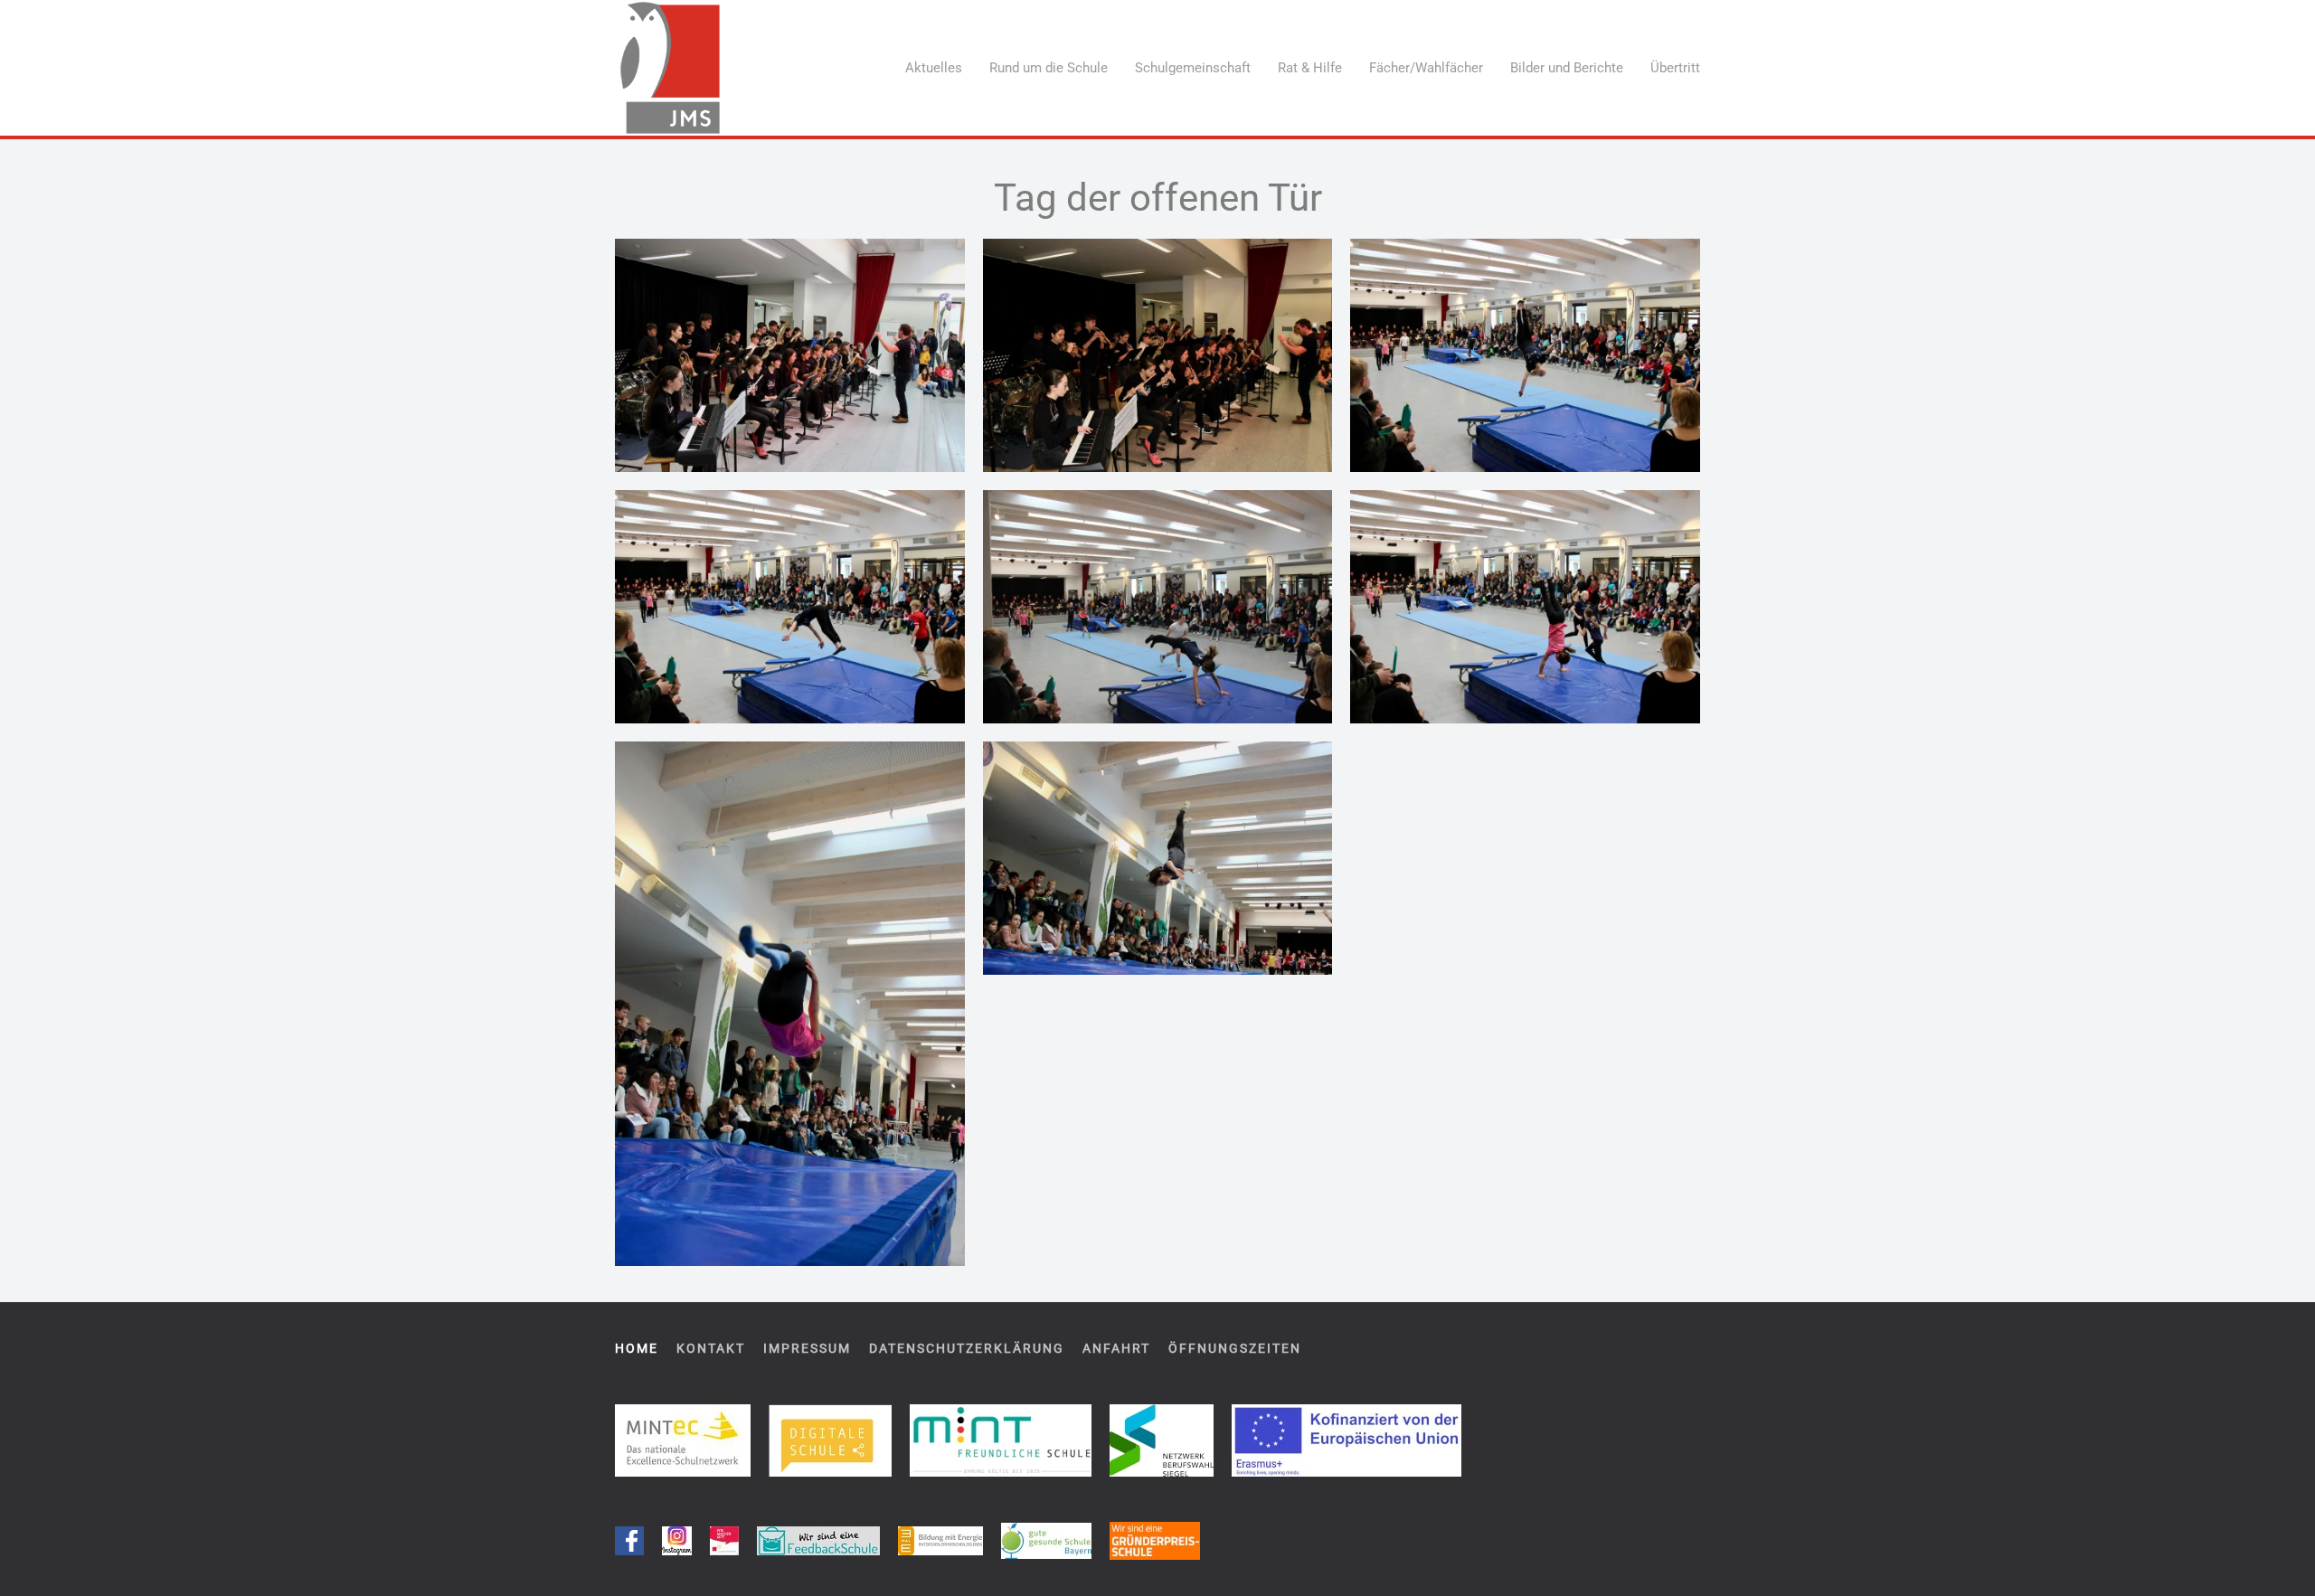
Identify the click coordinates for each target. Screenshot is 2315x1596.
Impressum (807, 1348)
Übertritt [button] (1675, 68)
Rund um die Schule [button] (1049, 68)
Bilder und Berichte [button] (1567, 68)
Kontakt (711, 1348)
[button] (790, 355)
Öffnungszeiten (1235, 1348)
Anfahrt (1116, 1348)
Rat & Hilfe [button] (1310, 68)
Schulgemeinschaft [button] (1193, 68)
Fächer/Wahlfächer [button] (1426, 68)
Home (637, 1348)
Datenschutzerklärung (967, 1348)
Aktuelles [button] (934, 68)
